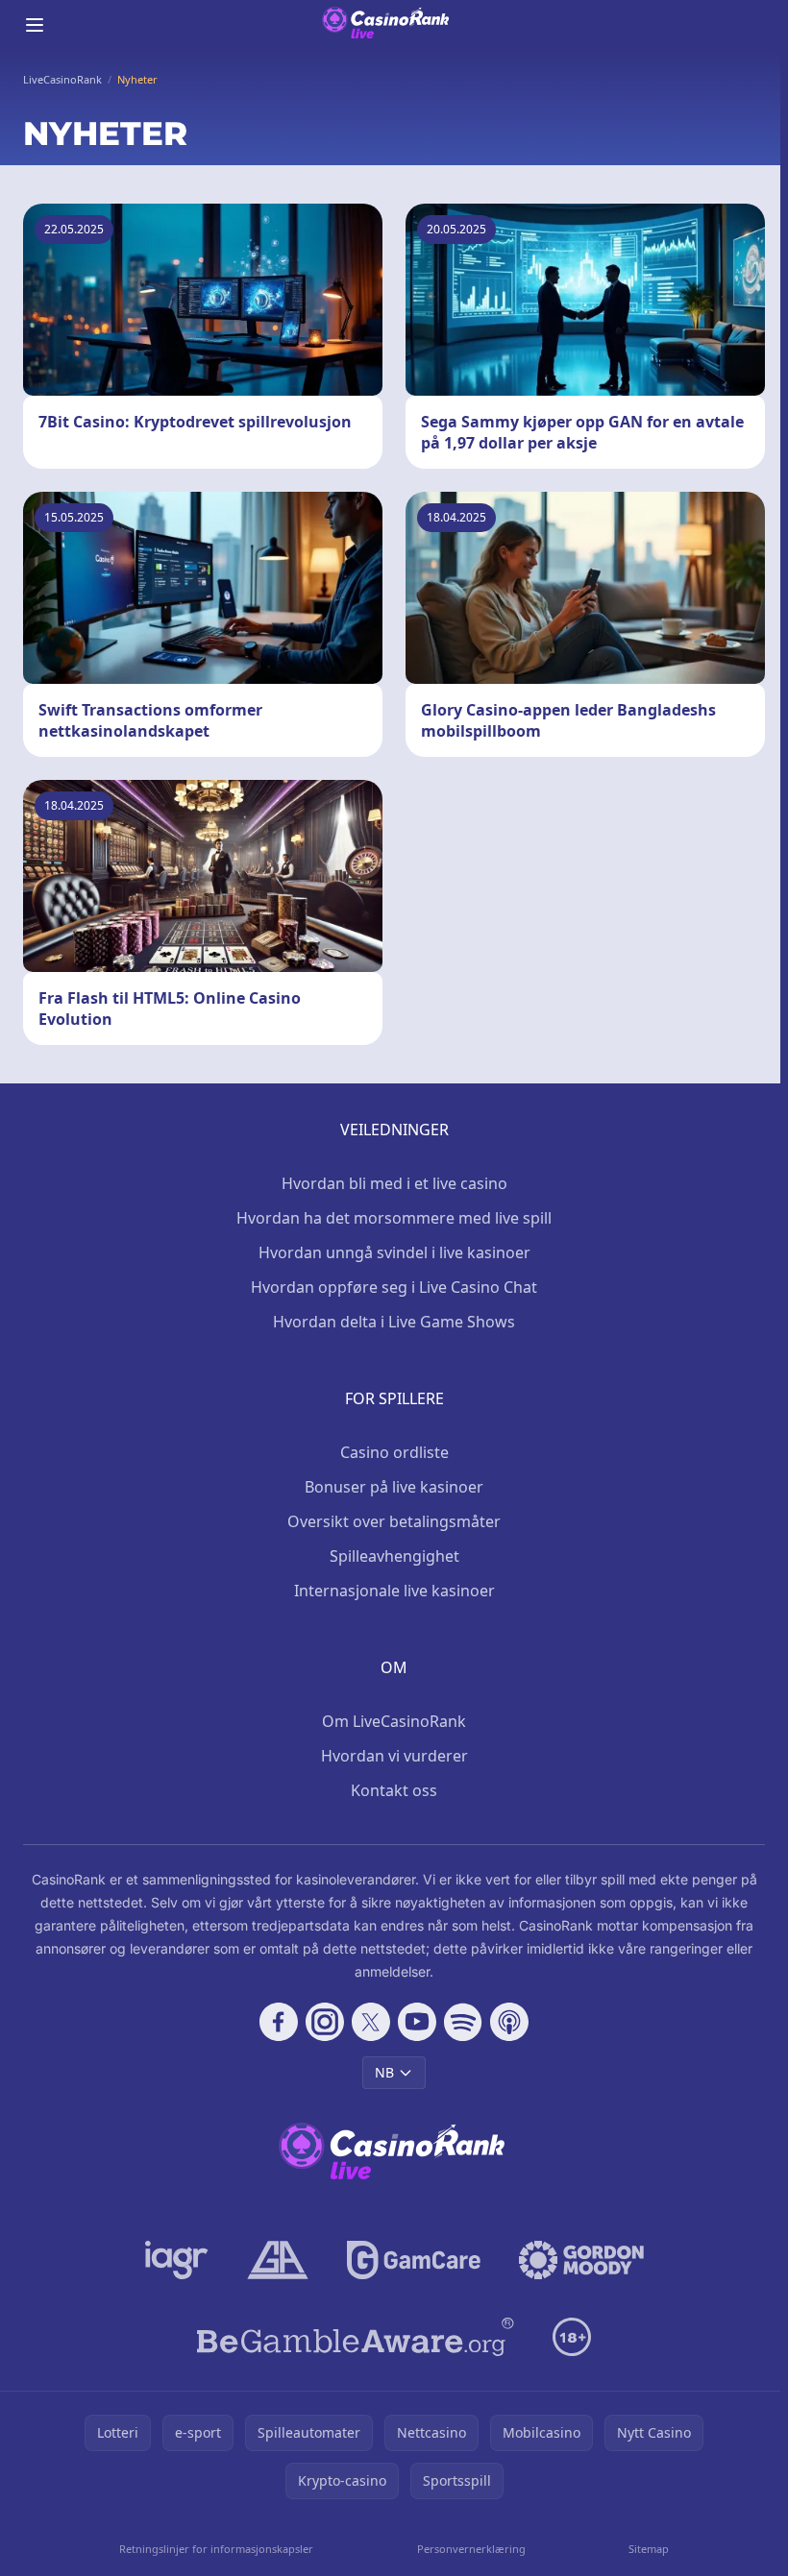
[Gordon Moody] (581, 2260)
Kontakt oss (394, 1790)
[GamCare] (414, 2260)
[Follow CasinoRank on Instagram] (325, 2022)
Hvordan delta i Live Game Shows (394, 1322)
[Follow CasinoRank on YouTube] (417, 2022)
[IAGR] (177, 2260)
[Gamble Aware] (356, 2337)
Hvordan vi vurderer (394, 1756)
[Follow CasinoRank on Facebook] (279, 2022)
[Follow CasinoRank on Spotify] (463, 2022)
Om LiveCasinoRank (394, 1721)
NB (384, 2072)
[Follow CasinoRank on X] (371, 2022)
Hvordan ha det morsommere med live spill (394, 1218)
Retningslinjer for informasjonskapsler (216, 2549)
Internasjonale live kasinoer (394, 1591)
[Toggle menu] (35, 25)
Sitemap (649, 2549)
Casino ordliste (394, 1452)
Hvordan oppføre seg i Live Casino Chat (394, 1287)
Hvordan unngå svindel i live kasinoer (394, 1252)
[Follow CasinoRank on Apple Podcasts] (509, 2022)
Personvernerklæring (471, 2549)
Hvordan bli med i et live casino (394, 1183)
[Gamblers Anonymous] (278, 2260)
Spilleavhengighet (394, 1556)
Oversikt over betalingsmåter (394, 1521)
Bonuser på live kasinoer (394, 1487)
